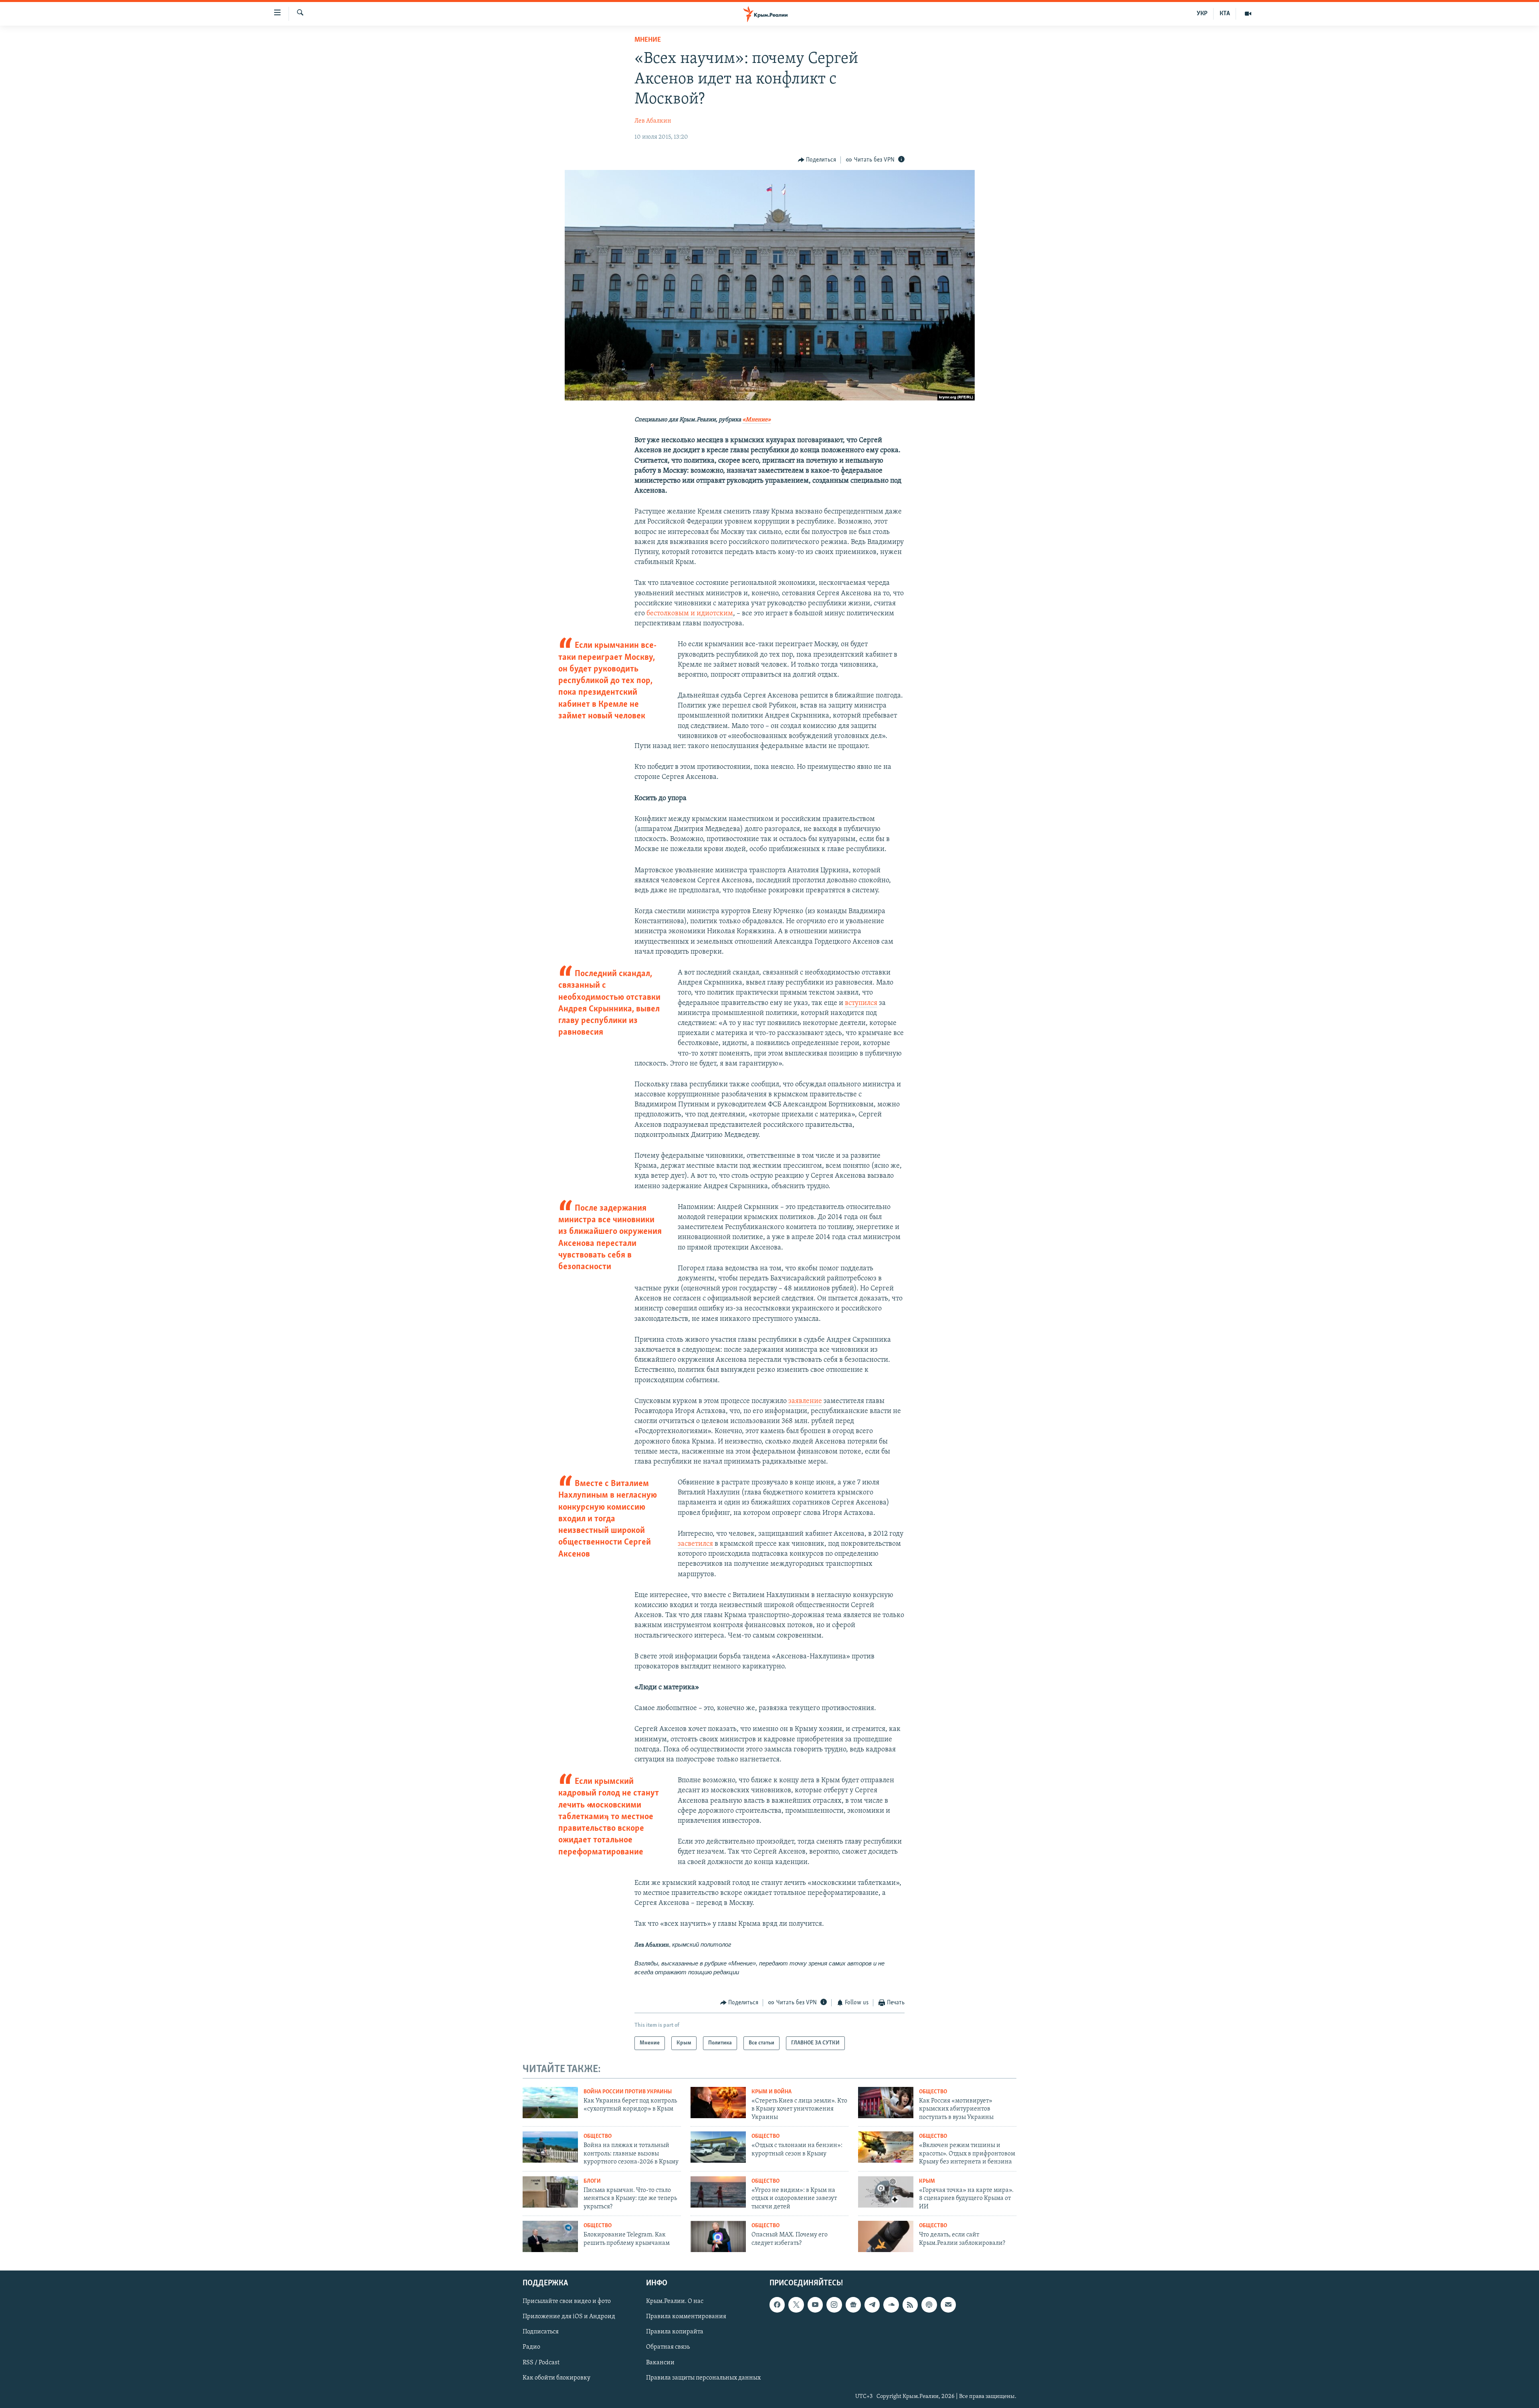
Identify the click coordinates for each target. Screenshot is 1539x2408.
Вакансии (660, 2362)
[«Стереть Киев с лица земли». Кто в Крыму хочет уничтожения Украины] (718, 2103)
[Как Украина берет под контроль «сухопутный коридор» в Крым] (550, 2103)
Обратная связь (668, 2347)
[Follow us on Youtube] (815, 2305)
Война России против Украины (628, 2092)
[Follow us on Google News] (853, 2305)
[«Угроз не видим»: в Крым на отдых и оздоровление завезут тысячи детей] (718, 2192)
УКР (1202, 14)
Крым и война (772, 2092)
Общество (933, 2092)
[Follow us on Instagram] (834, 2305)
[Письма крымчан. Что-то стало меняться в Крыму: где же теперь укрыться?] (550, 2192)
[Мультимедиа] (1248, 14)
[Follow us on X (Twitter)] (796, 2305)
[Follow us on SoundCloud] (891, 2305)
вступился (861, 1003)
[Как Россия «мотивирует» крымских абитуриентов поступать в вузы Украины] (886, 2103)
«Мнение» (756, 420)
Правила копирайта (675, 2332)
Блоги (592, 2181)
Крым (927, 2181)
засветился (695, 1544)
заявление (805, 1401)
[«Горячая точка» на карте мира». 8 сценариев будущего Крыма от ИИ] (886, 2192)
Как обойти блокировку (556, 2378)
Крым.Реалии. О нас (675, 2301)
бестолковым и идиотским (690, 614)
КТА (1225, 14)
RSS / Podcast (541, 2362)
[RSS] (910, 2305)
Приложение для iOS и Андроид (569, 2317)
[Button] (817, 160)
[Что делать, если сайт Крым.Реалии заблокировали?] (886, 2236)
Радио (531, 2347)
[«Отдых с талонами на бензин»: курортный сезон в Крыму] (718, 2147)
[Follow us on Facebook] (777, 2305)
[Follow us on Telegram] (872, 2305)
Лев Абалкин (653, 121)
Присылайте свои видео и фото (567, 2301)
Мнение (648, 40)
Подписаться (541, 2332)
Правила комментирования (686, 2317)
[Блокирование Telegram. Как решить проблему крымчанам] (550, 2236)
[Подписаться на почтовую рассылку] (948, 2305)
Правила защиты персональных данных (703, 2378)
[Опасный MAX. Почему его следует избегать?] (718, 2236)
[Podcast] (929, 2305)
